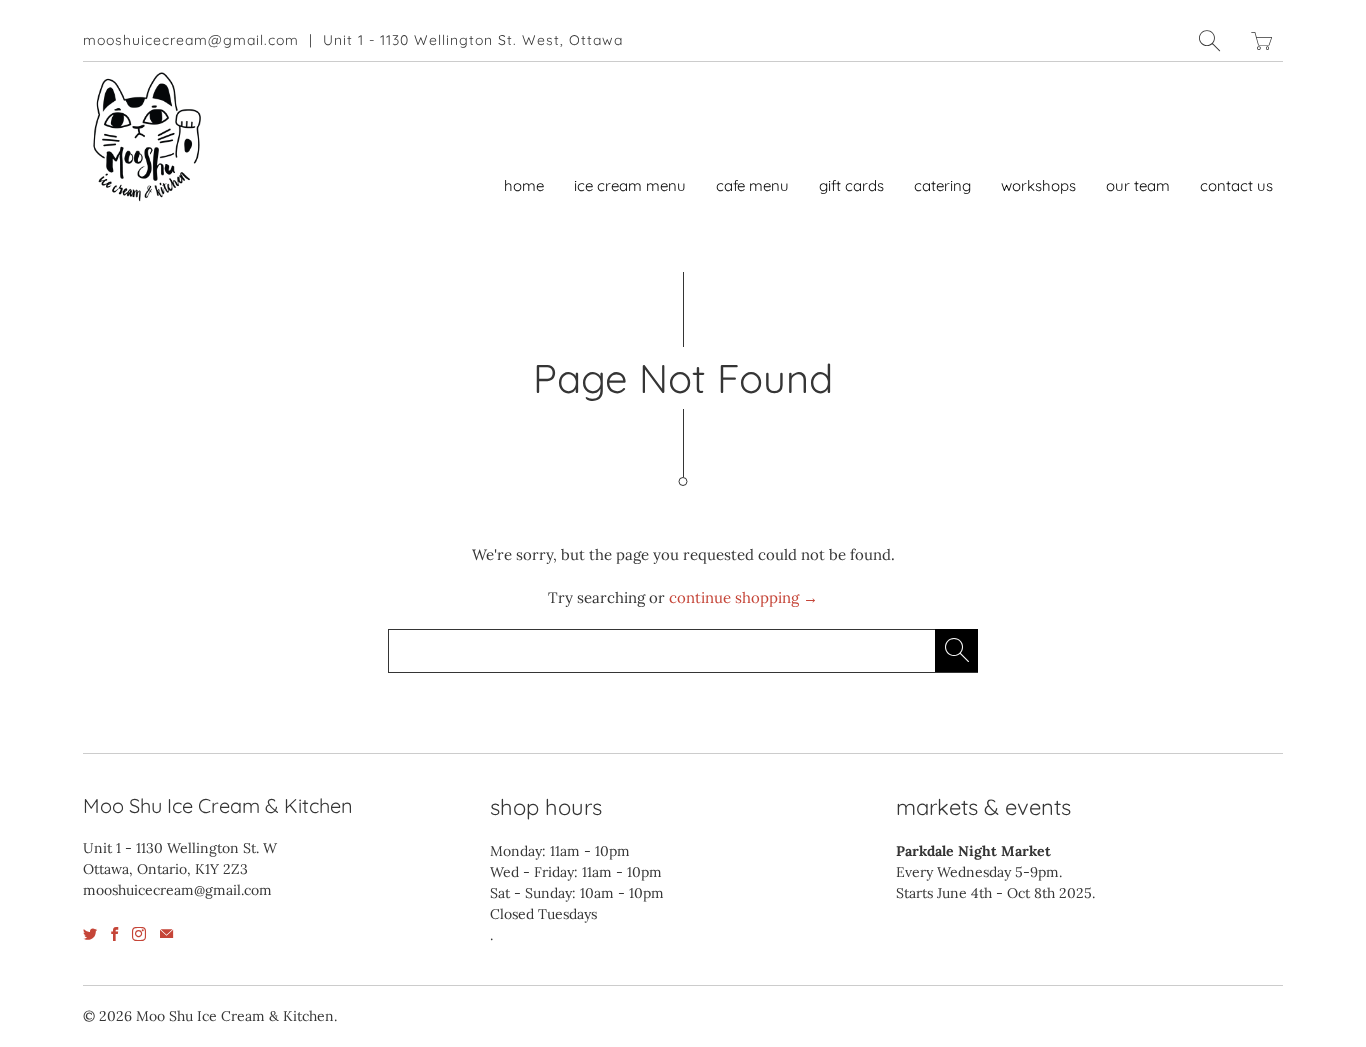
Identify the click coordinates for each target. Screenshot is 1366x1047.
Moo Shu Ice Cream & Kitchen (235, 1016)
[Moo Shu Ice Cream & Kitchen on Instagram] (139, 934)
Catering (942, 185)
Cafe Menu (752, 185)
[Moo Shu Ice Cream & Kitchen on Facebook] (114, 934)
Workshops (1038, 185)
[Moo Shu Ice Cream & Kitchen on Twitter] (90, 934)
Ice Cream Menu (630, 185)
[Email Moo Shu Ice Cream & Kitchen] (166, 934)
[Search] (1210, 40)
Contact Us (1236, 185)
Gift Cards (851, 185)
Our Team (1138, 185)
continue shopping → (743, 597)
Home (524, 185)
